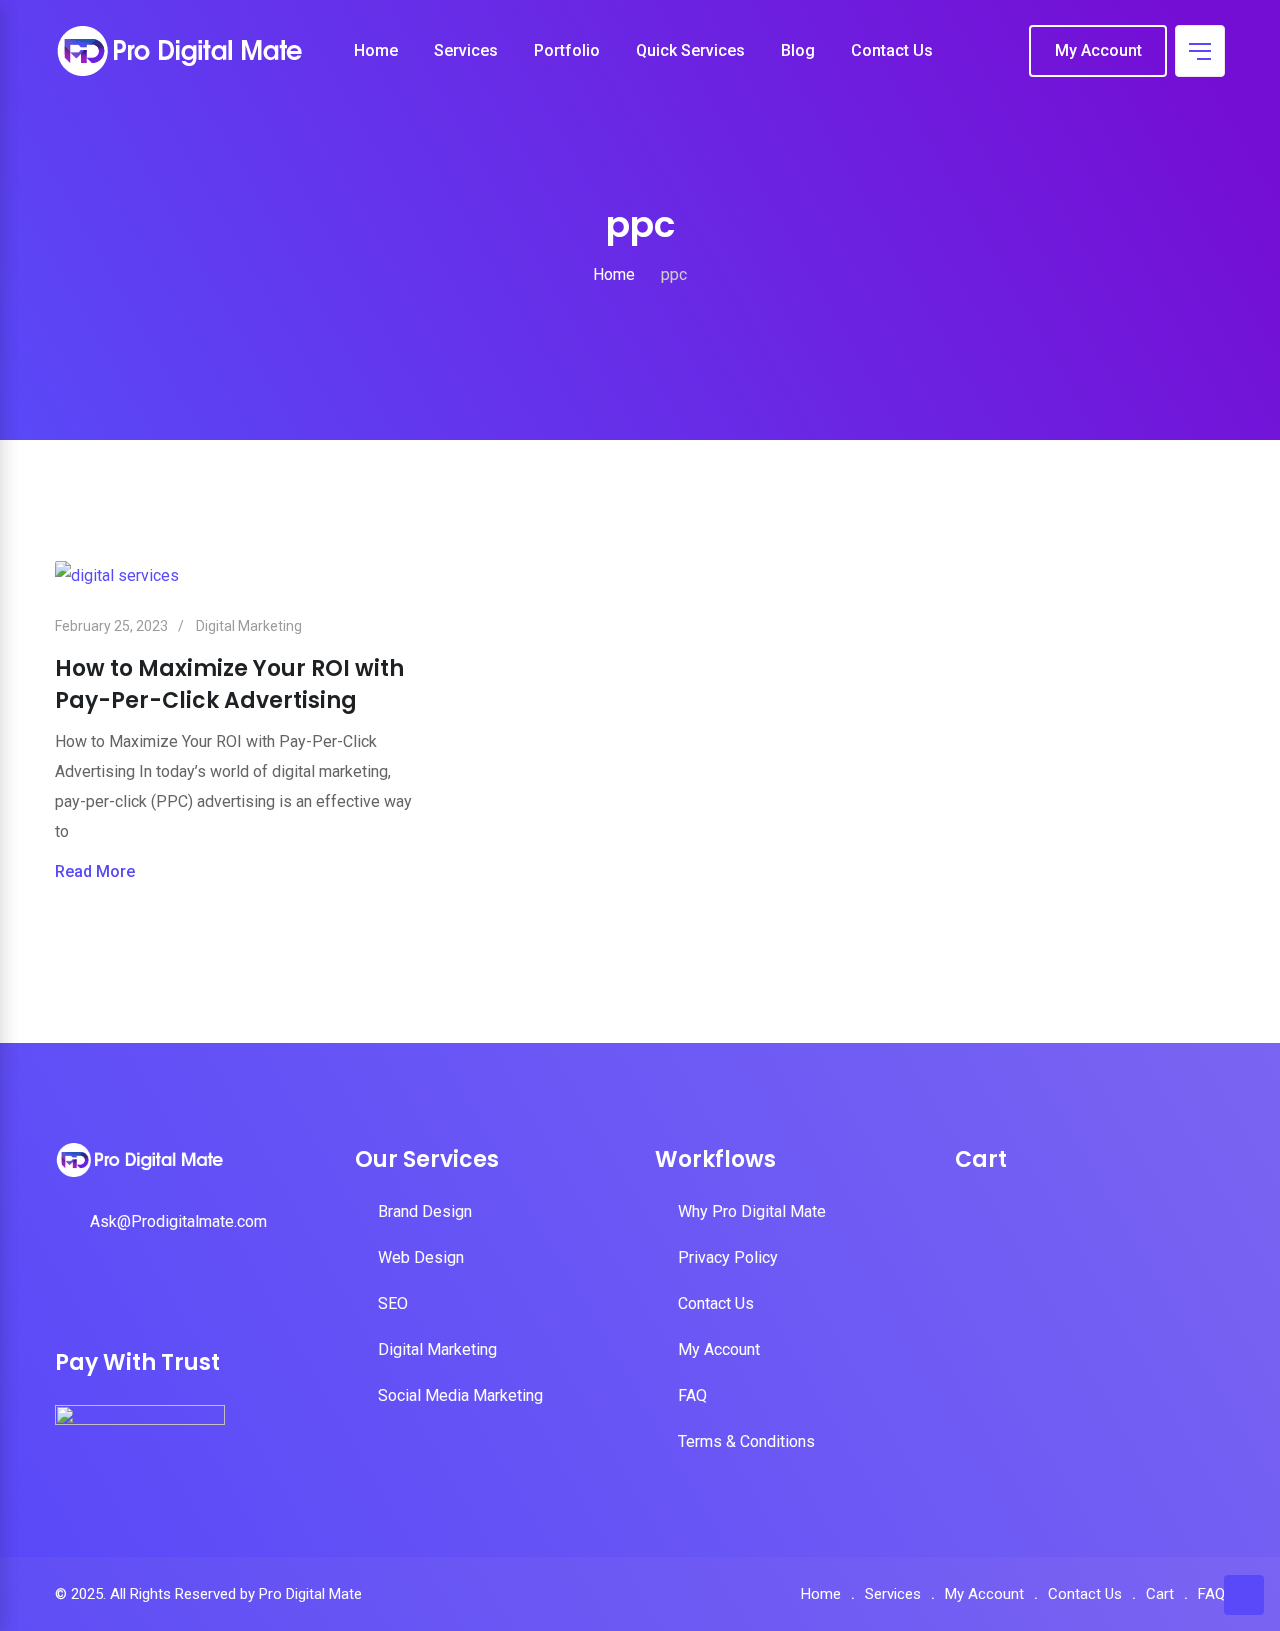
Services (466, 50)
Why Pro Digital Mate (752, 1211)
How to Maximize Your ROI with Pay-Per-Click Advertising (229, 684)
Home (376, 50)
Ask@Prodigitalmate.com (178, 1221)
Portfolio (567, 50)
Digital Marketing (249, 626)
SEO (393, 1303)
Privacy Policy (728, 1257)
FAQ (692, 1395)
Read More (95, 871)
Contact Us (892, 50)
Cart (1160, 1594)
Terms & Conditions (746, 1441)
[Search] (999, 52)
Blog (798, 50)
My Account (1098, 50)
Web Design (421, 1257)
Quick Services (690, 50)
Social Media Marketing (460, 1395)
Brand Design (425, 1211)
